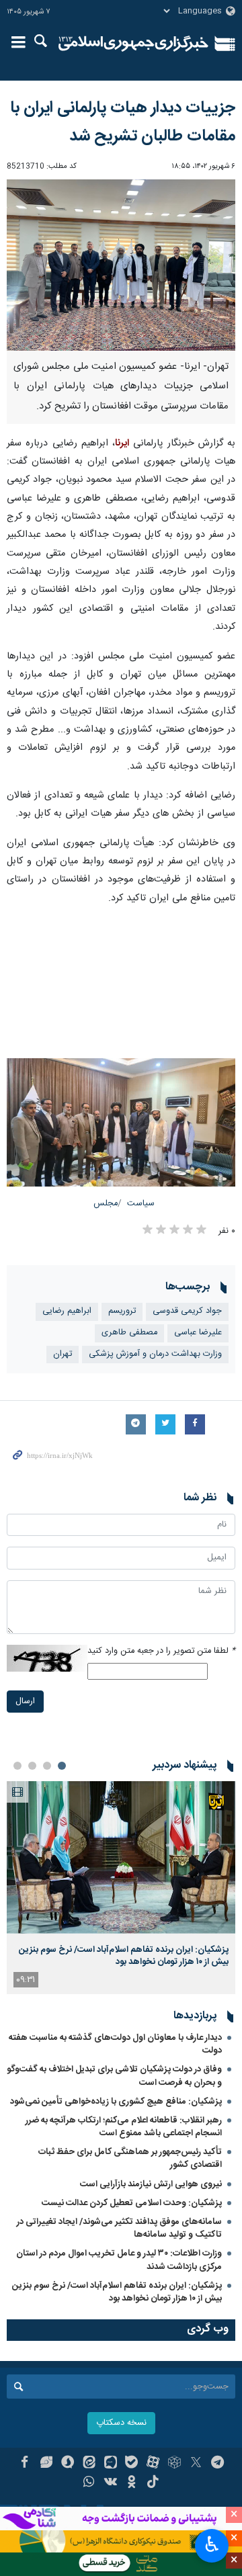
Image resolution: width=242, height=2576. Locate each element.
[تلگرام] (217, 2464)
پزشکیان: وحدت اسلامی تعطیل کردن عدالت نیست (132, 2203)
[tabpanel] (121, 1888)
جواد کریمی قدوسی (187, 1311)
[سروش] (68, 2464)
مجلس (106, 1204)
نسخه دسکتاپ (121, 2423)
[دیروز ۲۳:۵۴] (121, 1857)
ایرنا (133, 44)
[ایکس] (196, 2464)
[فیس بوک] (25, 2464)
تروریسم (122, 1311)
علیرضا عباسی (198, 1333)
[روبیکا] (174, 2464)
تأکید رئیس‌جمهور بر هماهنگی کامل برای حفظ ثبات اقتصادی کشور (130, 2158)
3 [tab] (32, 1766)
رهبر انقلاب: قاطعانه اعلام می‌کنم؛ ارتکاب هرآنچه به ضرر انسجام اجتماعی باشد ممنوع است (124, 2127)
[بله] (132, 2464)
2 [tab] (47, 1766)
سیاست (141, 1204)
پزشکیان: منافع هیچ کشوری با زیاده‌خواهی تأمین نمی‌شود (116, 2102)
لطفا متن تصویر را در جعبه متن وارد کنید (161, 1651)
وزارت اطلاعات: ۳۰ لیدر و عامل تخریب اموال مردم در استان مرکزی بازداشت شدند (119, 2260)
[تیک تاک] (153, 2483)
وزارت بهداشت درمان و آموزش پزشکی (155, 1354)
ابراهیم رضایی (67, 1311)
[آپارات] (153, 2464)
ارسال (25, 1702)
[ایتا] (89, 2464)
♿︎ (212, 2544)
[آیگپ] (111, 2464)
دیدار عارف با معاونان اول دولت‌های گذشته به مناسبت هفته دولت (115, 2044)
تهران (63, 1354)
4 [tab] (17, 1766)
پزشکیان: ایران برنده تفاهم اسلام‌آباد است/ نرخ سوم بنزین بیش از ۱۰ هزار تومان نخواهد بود (124, 1956)
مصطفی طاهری (129, 1333)
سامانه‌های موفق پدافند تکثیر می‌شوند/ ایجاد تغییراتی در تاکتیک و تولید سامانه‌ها (119, 2228)
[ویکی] (111, 2483)
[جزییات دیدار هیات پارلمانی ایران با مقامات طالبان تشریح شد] (121, 265)
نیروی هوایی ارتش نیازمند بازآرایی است (151, 2184)
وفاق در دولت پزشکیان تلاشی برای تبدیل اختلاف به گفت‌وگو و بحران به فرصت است (114, 2076)
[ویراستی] (46, 2464)
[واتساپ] (89, 2483)
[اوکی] (132, 2483)
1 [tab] (62, 1766)
